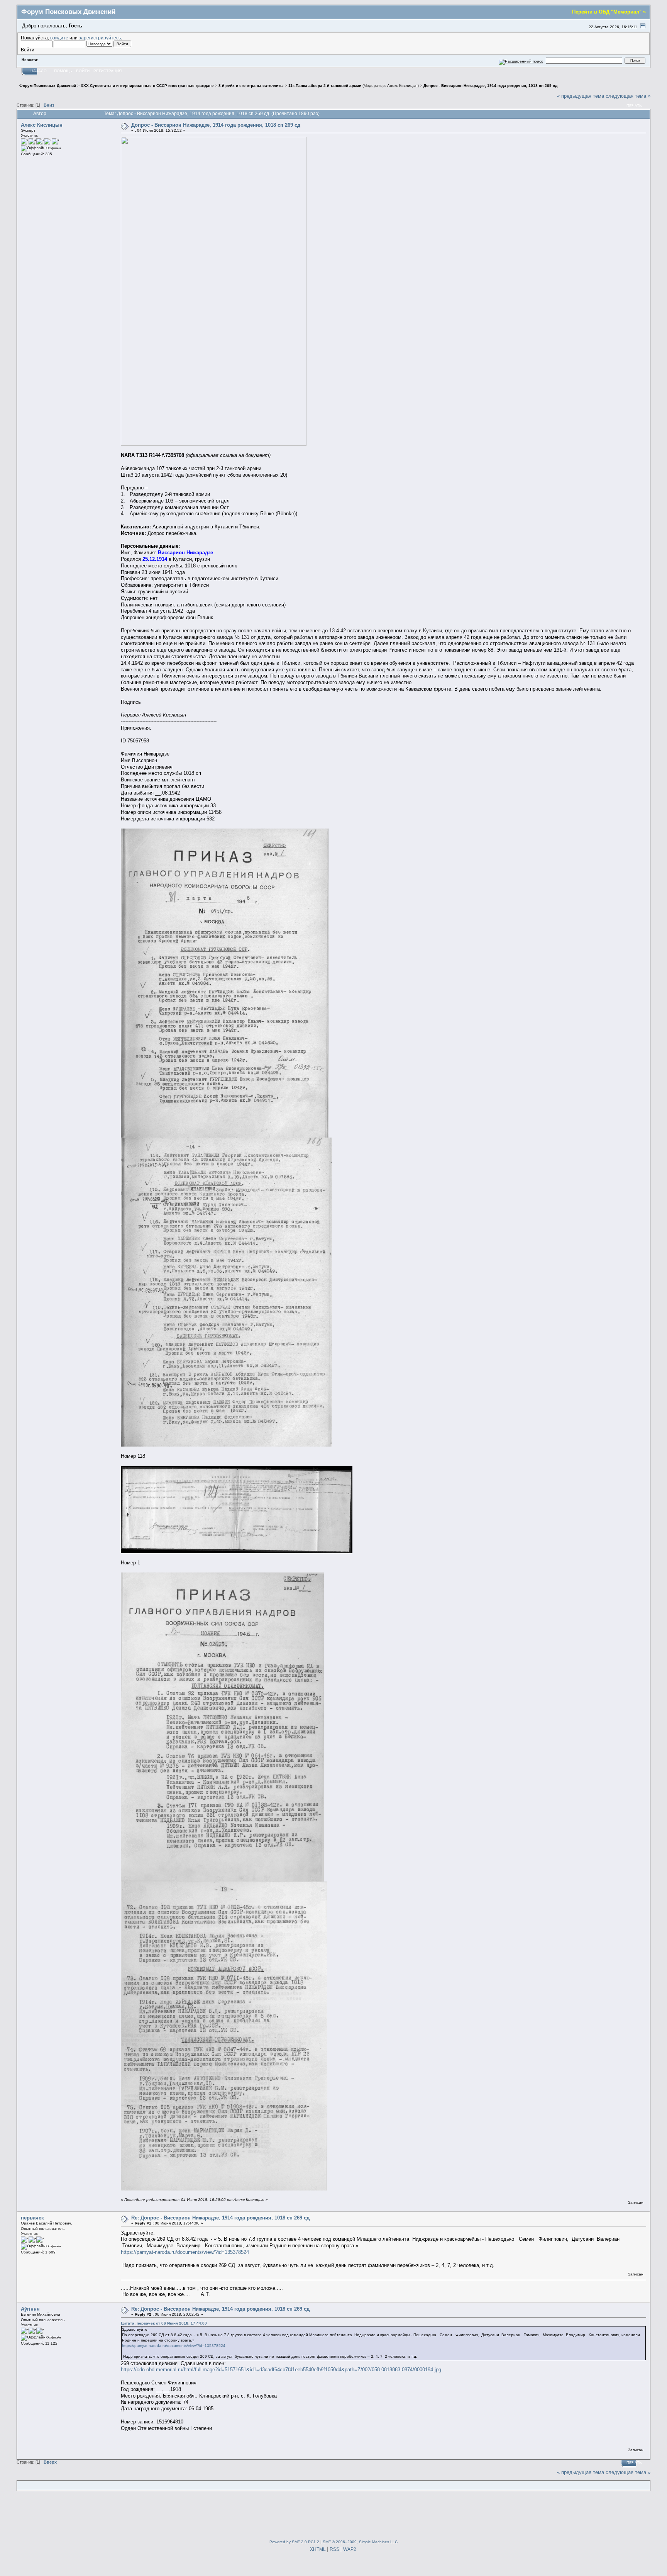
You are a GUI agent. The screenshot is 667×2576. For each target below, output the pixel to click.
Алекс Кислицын (402, 86)
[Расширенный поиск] (521, 60)
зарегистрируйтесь (100, 38)
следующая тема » (628, 96)
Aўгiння (30, 2309)
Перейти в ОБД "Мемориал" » (609, 12)
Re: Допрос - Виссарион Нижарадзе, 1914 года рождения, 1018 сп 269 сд (220, 2218)
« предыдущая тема (581, 96)
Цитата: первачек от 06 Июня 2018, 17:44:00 (164, 2323)
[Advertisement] (333, 2513)
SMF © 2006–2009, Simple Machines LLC (360, 2542)
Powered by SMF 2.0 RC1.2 (294, 2542)
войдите (59, 38)
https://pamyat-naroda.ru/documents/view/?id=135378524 (185, 2252)
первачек (32, 2218)
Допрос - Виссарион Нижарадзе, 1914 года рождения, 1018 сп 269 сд (216, 125)
